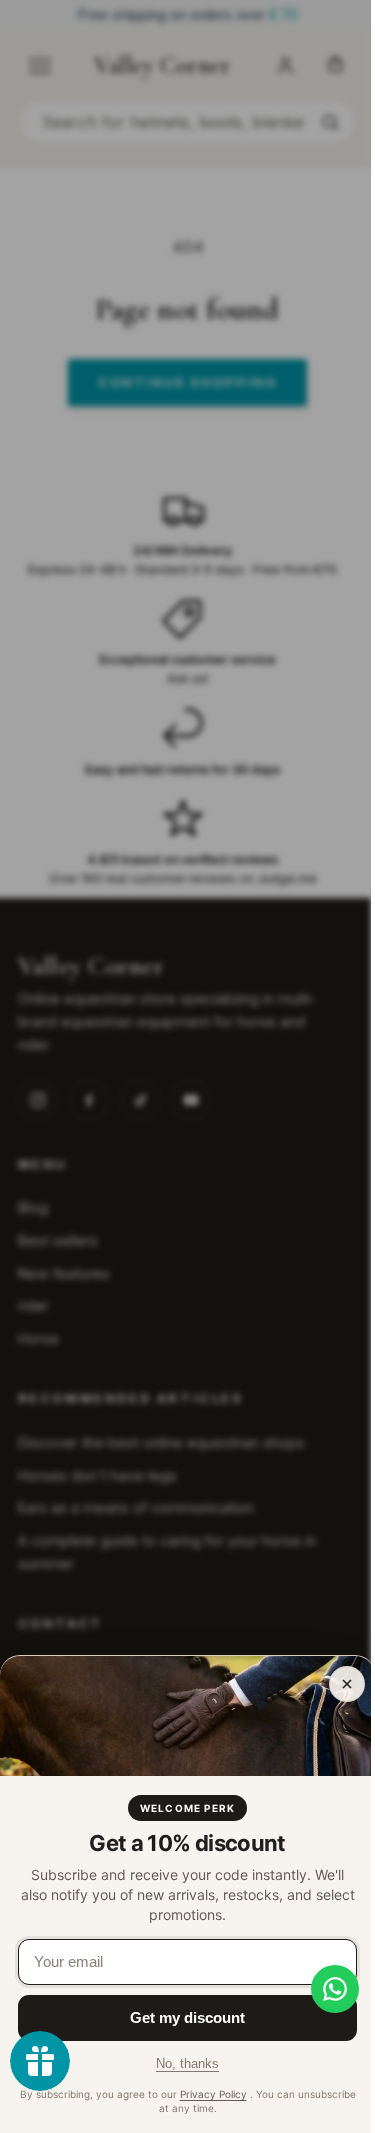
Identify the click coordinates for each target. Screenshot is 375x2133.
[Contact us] (320, 1989)
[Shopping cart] (335, 66)
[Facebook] (89, 1100)
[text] (187, 15)
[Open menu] (40, 66)
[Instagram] (38, 1100)
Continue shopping (187, 382)
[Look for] (330, 122)
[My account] (285, 66)
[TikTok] (140, 1100)
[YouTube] (191, 1100)
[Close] (347, 1684)
